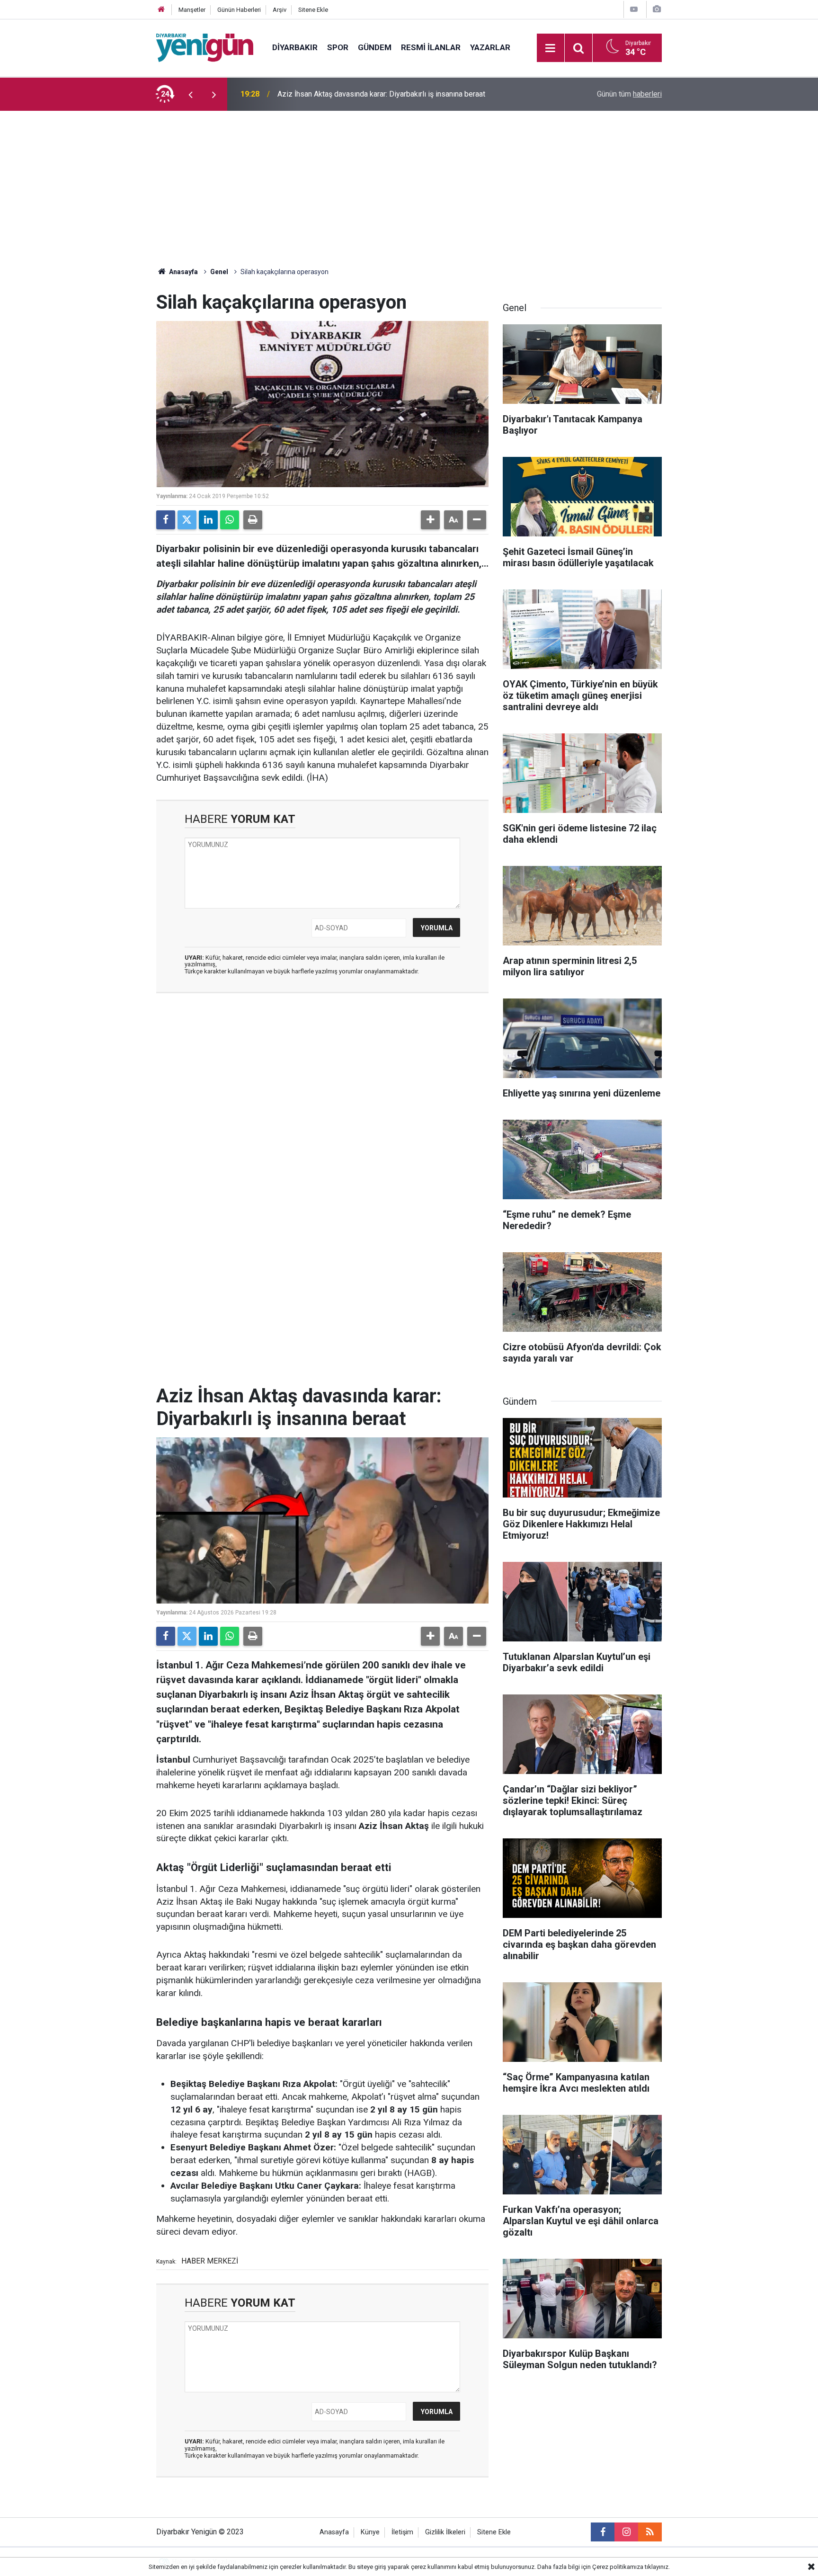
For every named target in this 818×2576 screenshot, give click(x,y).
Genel (219, 272)
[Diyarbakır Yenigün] (205, 47)
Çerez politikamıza (618, 2567)
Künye (370, 2532)
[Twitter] (187, 520)
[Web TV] (634, 9)
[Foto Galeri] (657, 9)
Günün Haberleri (239, 10)
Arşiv (280, 10)
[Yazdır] (253, 520)
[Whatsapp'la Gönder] (230, 520)
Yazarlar (490, 47)
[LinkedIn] (208, 520)
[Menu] (551, 48)
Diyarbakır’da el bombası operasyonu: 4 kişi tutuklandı (366, 94)
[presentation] (190, 94)
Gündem (375, 47)
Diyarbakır (295, 47)
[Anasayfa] (161, 10)
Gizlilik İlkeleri (445, 2532)
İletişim (402, 2532)
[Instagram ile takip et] (626, 2532)
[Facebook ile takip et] (603, 2532)
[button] (430, 520)
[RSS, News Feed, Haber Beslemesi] (650, 2532)
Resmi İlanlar (431, 47)
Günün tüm (629, 94)
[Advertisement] (409, 182)
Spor (338, 47)
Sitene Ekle (313, 10)
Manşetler (192, 10)
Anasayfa (183, 272)
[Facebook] (166, 520)
